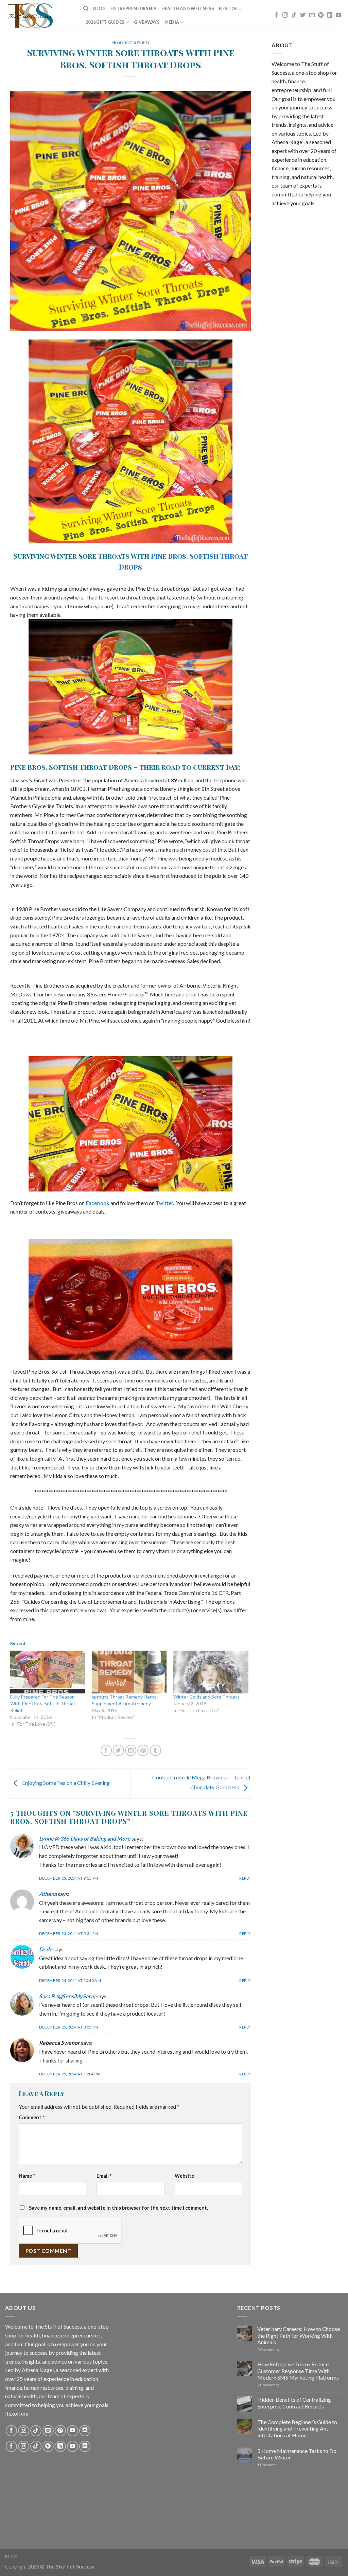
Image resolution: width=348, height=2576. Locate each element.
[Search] (86, 8)
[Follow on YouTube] (338, 15)
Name (27, 2176)
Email (104, 2176)
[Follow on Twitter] (303, 15)
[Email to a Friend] (131, 1750)
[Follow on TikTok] (294, 15)
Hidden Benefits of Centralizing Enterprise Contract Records (294, 2403)
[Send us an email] (312, 15)
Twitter (164, 1203)
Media (172, 22)
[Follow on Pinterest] (321, 15)
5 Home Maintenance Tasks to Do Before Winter (297, 2454)
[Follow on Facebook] (276, 15)
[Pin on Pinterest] (143, 1750)
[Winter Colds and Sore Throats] (211, 1672)
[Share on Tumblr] (155, 1750)
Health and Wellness (188, 8)
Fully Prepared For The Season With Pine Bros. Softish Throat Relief (43, 1703)
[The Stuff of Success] (39, 15)
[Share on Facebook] (106, 1750)
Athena (48, 1894)
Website (184, 2176)
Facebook (98, 1203)
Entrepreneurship (133, 8)
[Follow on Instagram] (285, 15)
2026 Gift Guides (105, 22)
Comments (268, 2349)
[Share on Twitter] (118, 1750)
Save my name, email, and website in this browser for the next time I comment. (118, 2208)
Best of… (230, 8)
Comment (31, 2117)
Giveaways (147, 22)
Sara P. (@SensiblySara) (67, 1996)
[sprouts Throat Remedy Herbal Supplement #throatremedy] (129, 1672)
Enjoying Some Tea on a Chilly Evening (65, 1783)
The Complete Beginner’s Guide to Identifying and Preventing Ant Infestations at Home (297, 2428)
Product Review (131, 43)
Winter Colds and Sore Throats (206, 1697)
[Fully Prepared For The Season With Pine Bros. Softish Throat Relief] (48, 1672)
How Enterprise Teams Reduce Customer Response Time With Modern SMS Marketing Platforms (298, 2371)
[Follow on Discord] (85, 2431)
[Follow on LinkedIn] (330, 15)
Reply (245, 1878)
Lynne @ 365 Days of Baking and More (85, 1838)
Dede (46, 1949)
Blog (99, 8)
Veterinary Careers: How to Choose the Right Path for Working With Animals (299, 2335)
